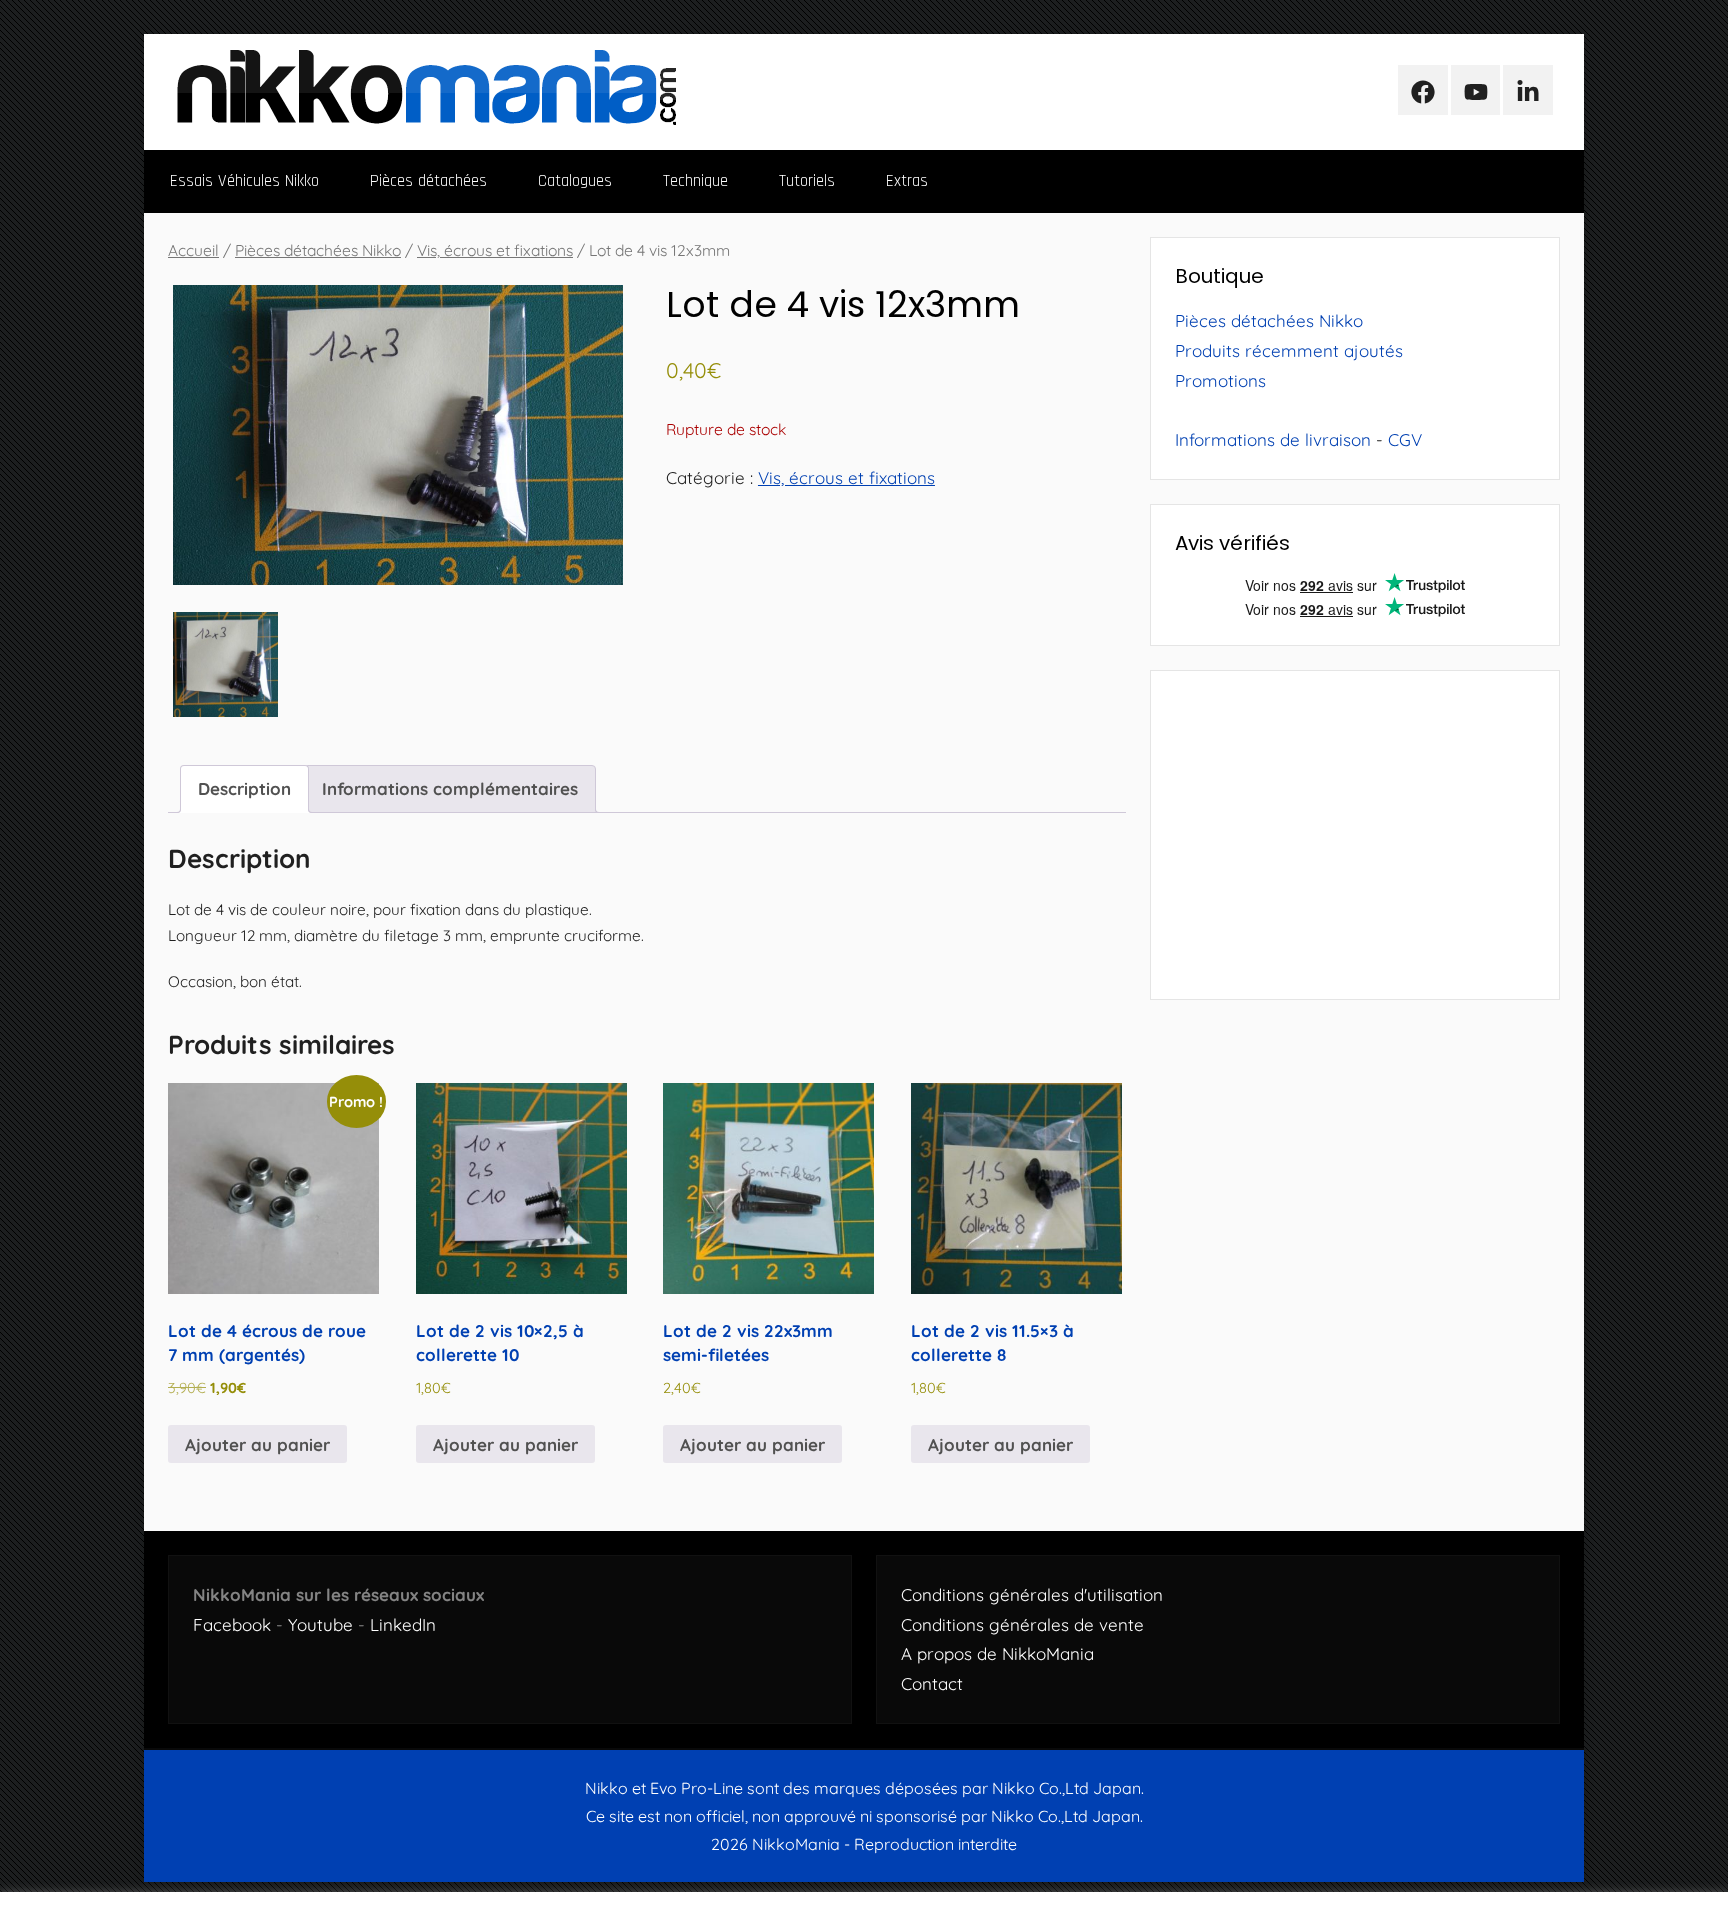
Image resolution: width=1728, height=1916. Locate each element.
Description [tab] (244, 788)
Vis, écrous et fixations (495, 250)
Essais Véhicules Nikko (244, 181)
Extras (907, 181)
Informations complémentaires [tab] (450, 788)
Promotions (1220, 380)
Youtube (320, 1624)
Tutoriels (807, 181)
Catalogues (575, 181)
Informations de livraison (1273, 439)
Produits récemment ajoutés (1289, 350)
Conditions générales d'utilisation (1032, 1594)
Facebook (232, 1624)
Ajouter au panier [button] (257, 1444)
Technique (695, 181)
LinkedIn (403, 1624)
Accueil (193, 250)
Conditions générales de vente (1022, 1624)
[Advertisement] (1355, 835)
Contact (932, 1683)
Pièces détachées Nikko (318, 250)
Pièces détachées (428, 181)
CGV (1405, 439)
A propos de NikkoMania (997, 1653)
